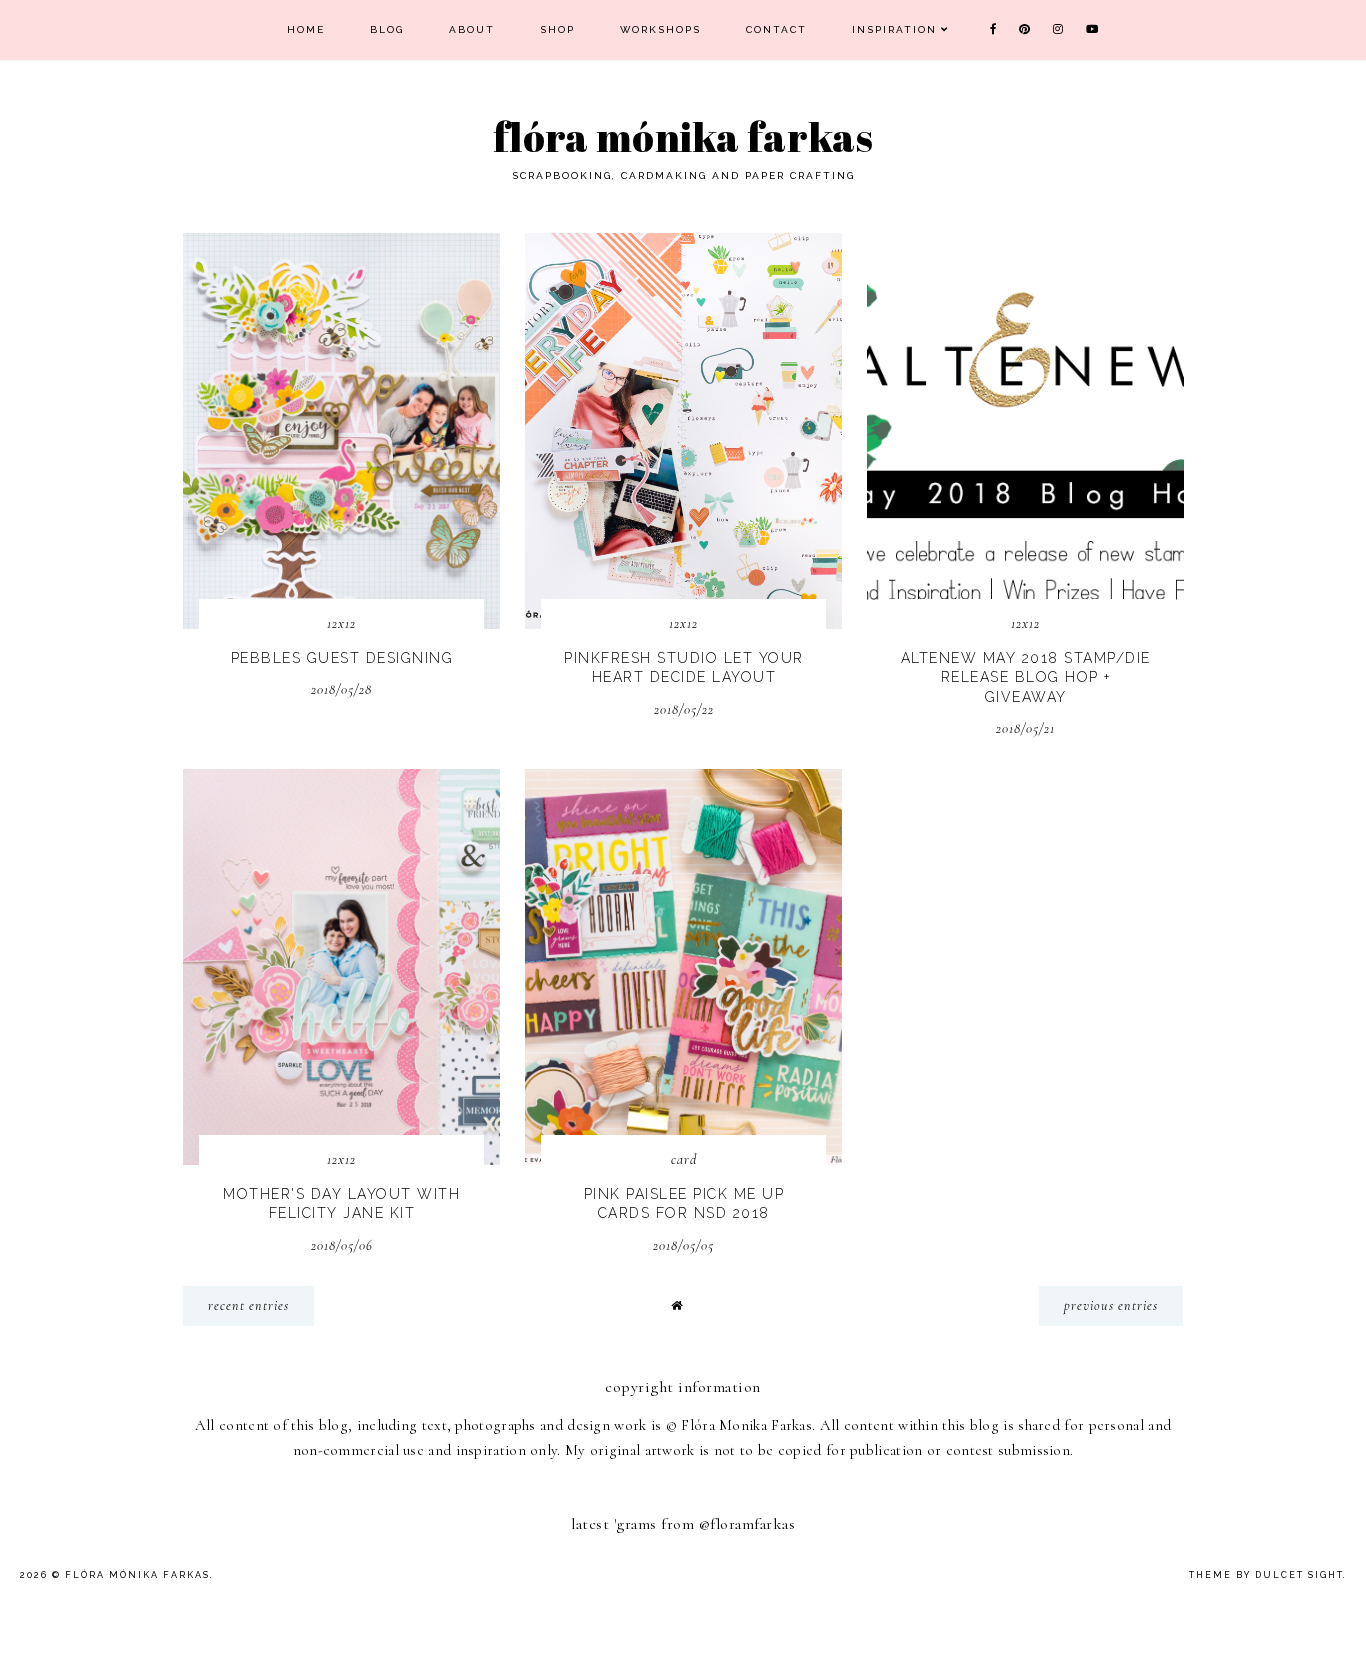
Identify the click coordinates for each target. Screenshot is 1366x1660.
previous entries (1111, 1305)
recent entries (248, 1305)
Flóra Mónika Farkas (683, 137)
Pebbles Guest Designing (342, 658)
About (472, 29)
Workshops (660, 29)
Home (306, 29)
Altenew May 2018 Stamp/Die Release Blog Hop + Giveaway (1026, 677)
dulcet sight (1299, 1575)
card (684, 1159)
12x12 (341, 623)
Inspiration (894, 29)
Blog (387, 29)
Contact (776, 29)
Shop (557, 29)
